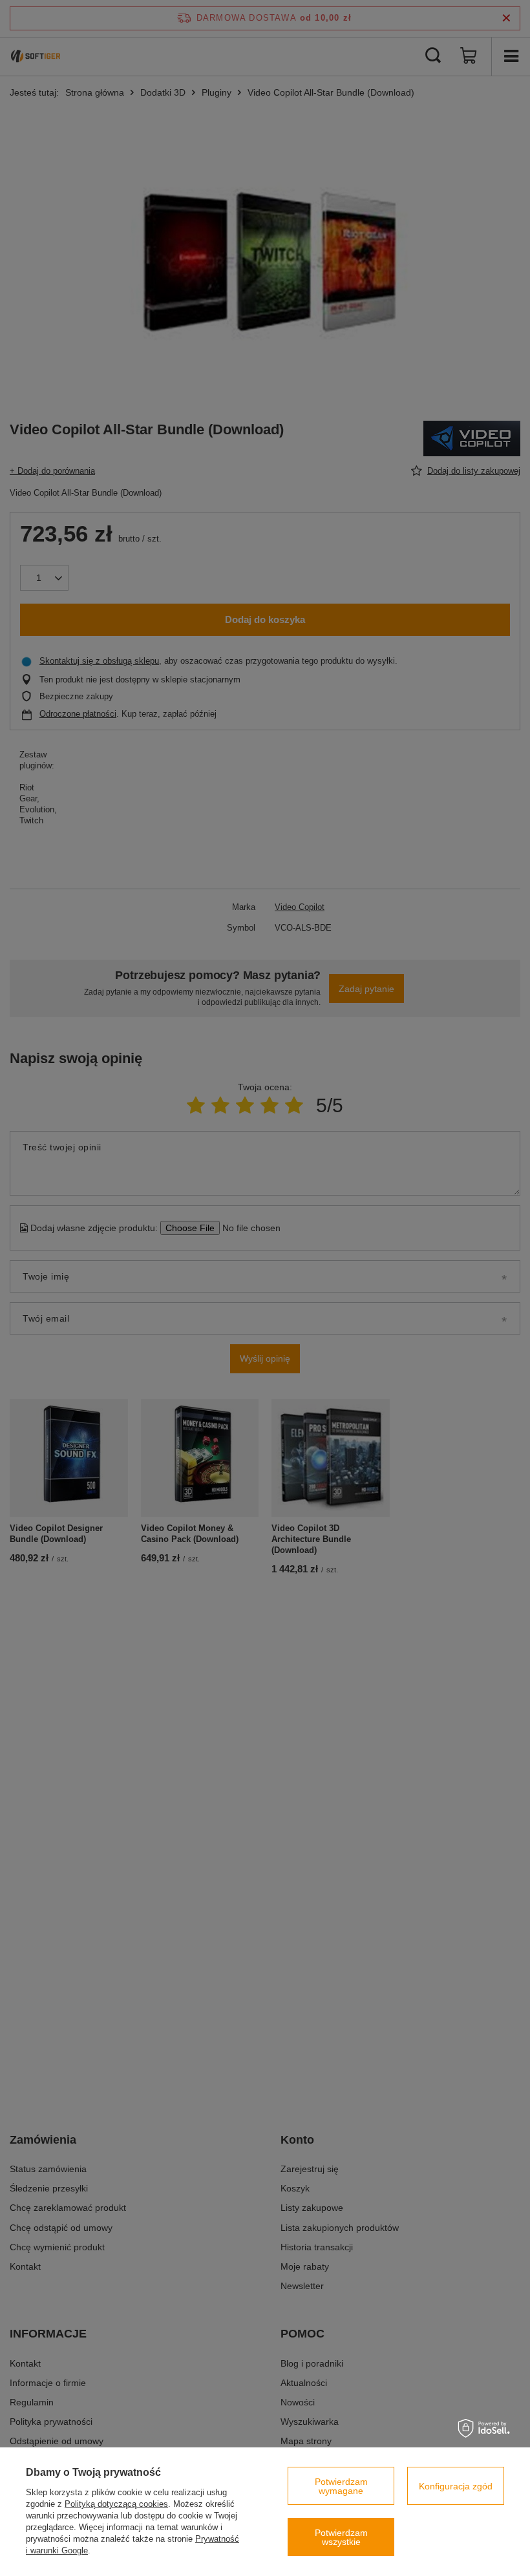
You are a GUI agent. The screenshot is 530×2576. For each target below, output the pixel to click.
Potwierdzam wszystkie (341, 2537)
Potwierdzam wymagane (341, 2486)
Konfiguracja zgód (456, 2486)
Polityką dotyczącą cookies (116, 2504)
